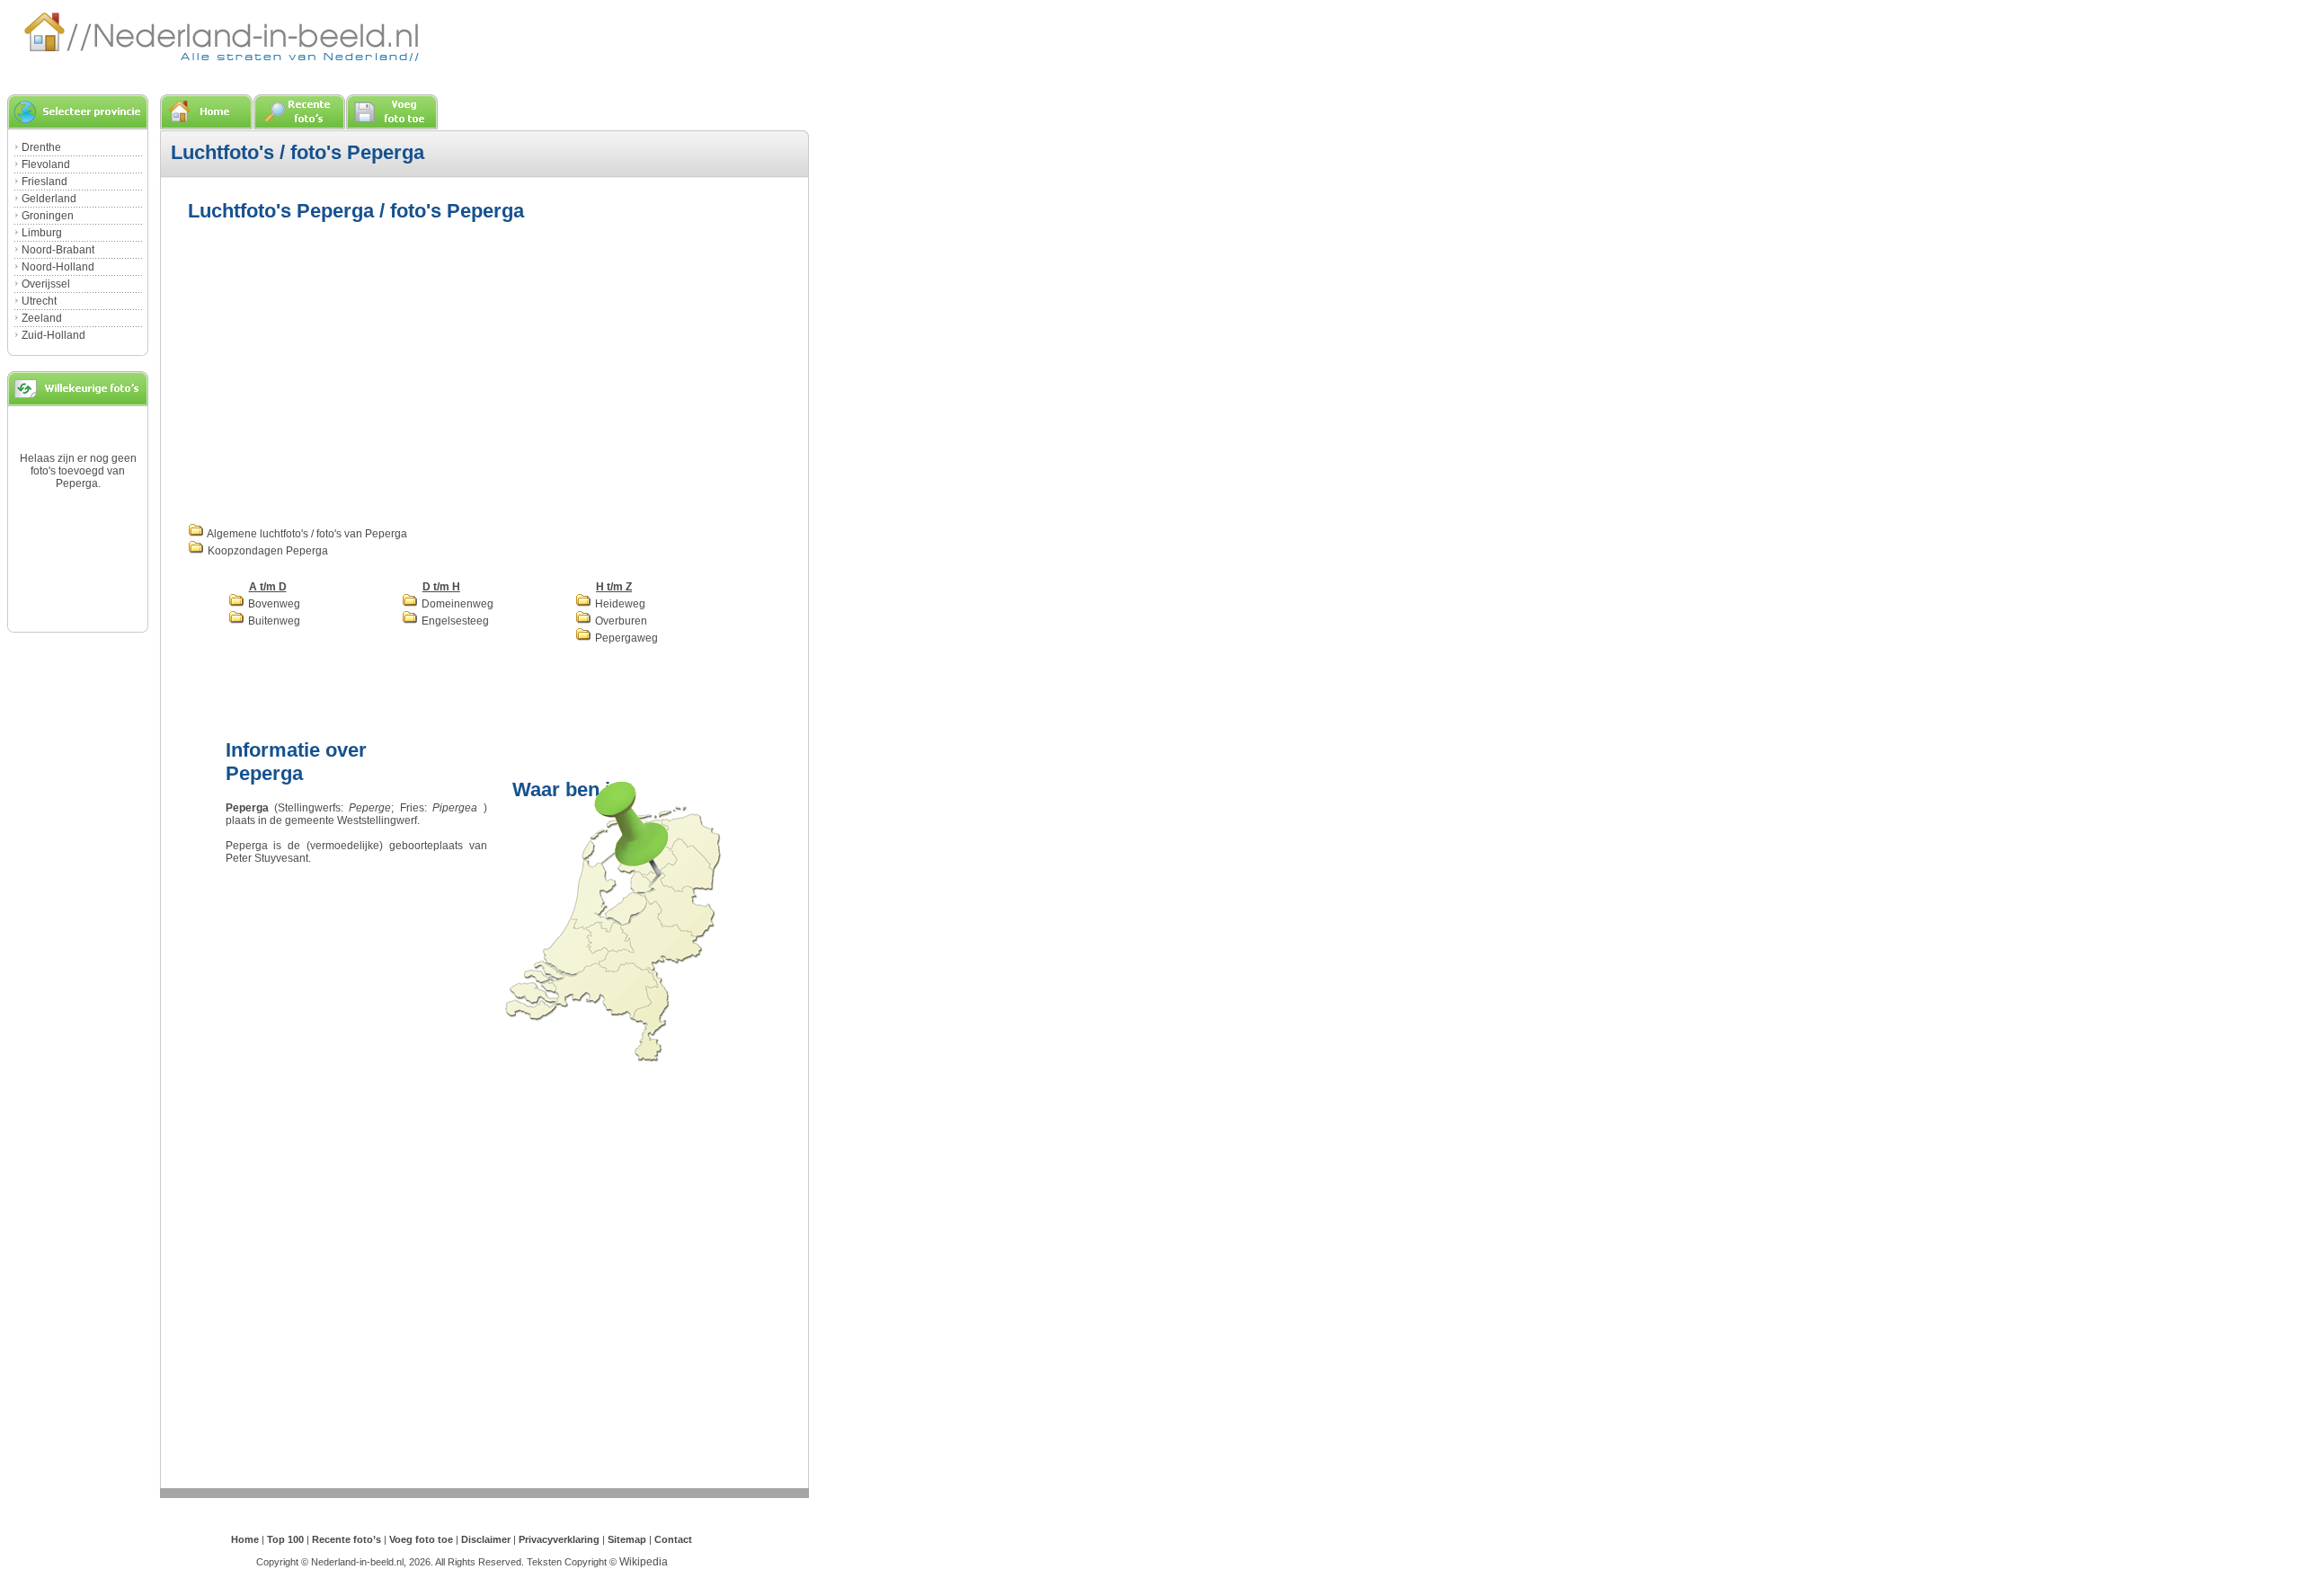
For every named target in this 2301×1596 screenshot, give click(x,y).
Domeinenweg (456, 604)
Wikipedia (644, 1562)
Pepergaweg (625, 638)
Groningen (48, 216)
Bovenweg (273, 604)
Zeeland (42, 318)
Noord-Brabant (58, 250)
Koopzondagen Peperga (267, 551)
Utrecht (39, 301)
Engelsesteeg (454, 621)
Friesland (44, 182)
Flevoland (46, 164)
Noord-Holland (58, 267)
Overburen (620, 621)
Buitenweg (273, 621)
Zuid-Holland (53, 335)
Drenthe (41, 147)
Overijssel (46, 284)
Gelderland (49, 199)
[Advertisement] (339, 370)
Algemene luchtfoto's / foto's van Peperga (306, 534)
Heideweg (619, 604)
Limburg (42, 233)
